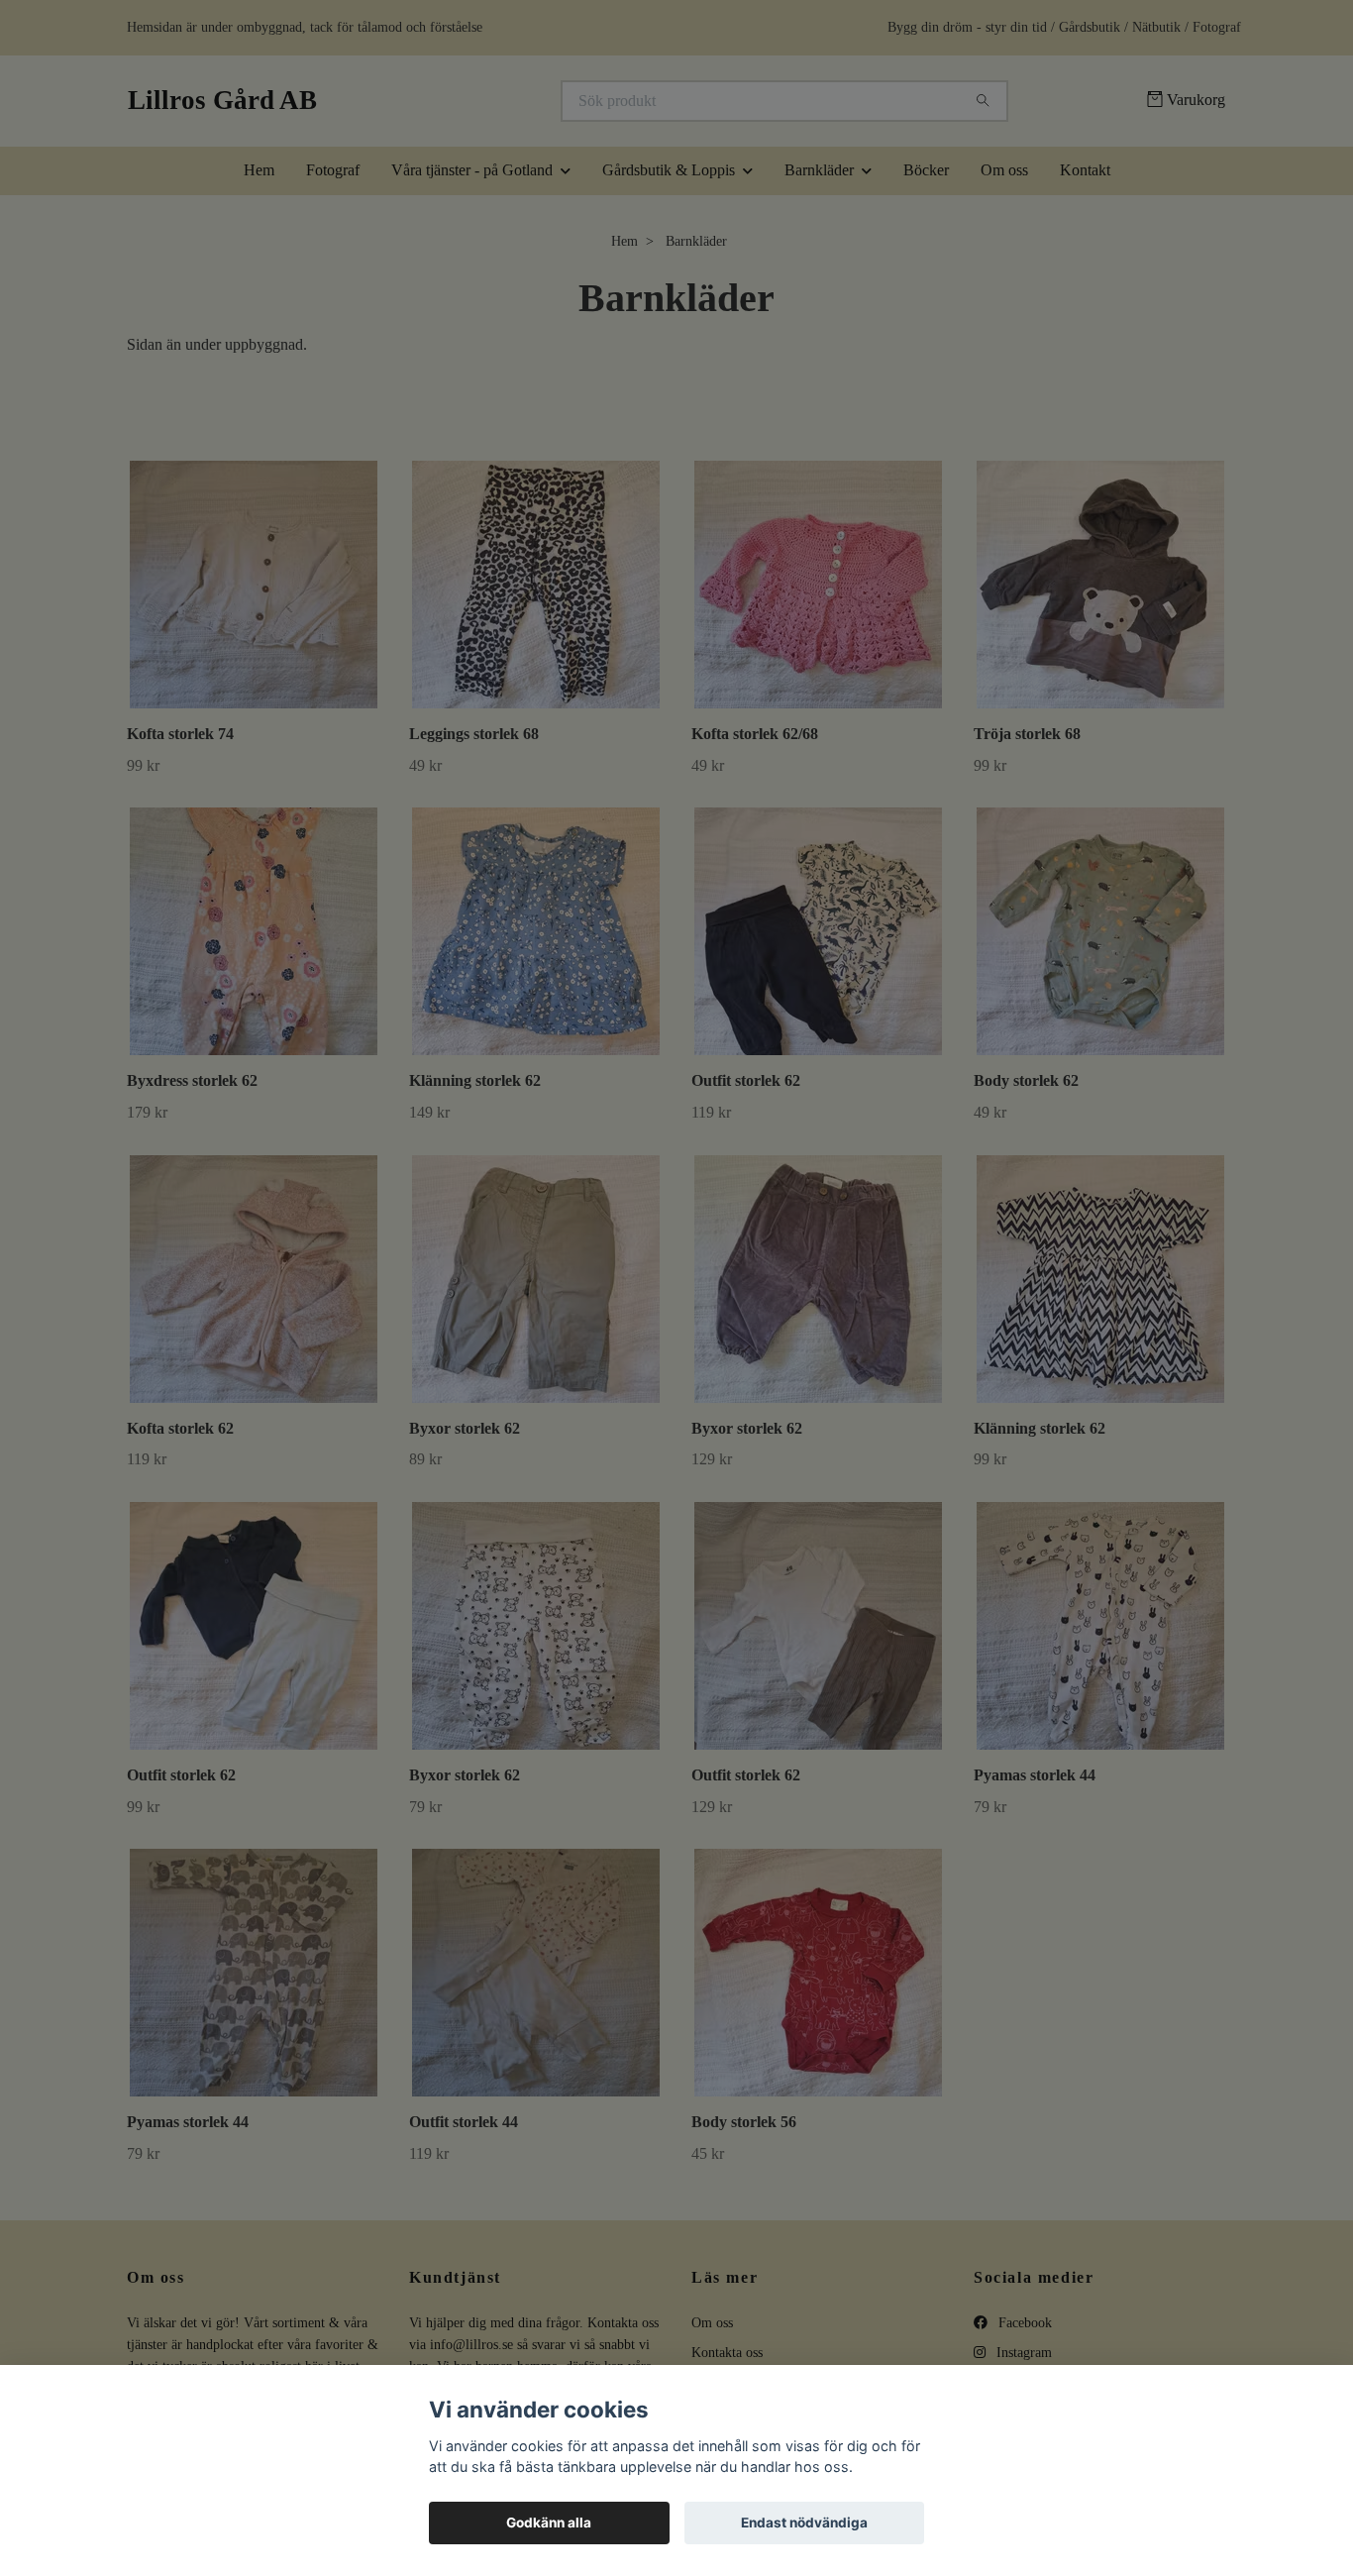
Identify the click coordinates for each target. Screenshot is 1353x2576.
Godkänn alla (549, 2522)
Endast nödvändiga (804, 2522)
